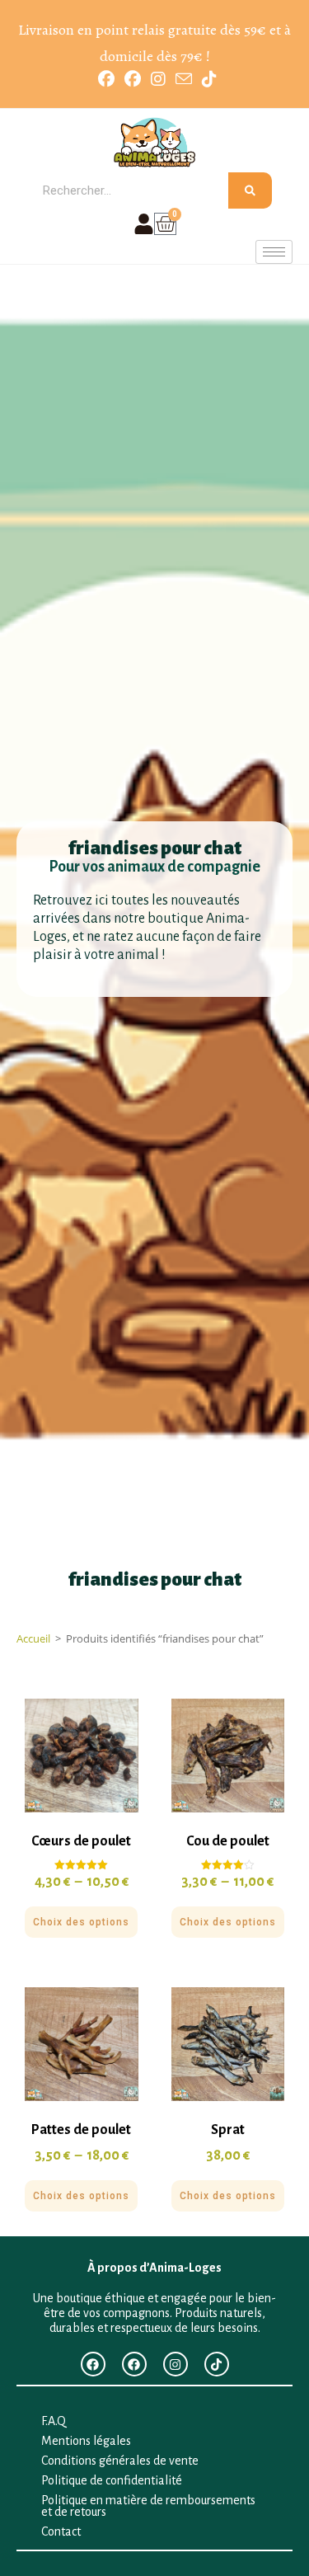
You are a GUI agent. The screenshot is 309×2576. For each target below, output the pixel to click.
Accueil (33, 1638)
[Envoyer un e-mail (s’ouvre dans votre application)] (184, 79)
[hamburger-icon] (274, 252)
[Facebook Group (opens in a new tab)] (133, 79)
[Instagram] (176, 2364)
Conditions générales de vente (120, 2461)
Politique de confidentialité (112, 2480)
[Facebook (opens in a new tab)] (106, 79)
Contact (61, 2531)
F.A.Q (54, 2421)
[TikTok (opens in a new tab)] (207, 79)
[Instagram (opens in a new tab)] (158, 79)
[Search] (250, 190)
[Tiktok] (217, 2364)
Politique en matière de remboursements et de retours (148, 2506)
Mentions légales (86, 2441)
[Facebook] (93, 2364)
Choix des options (81, 1922)
